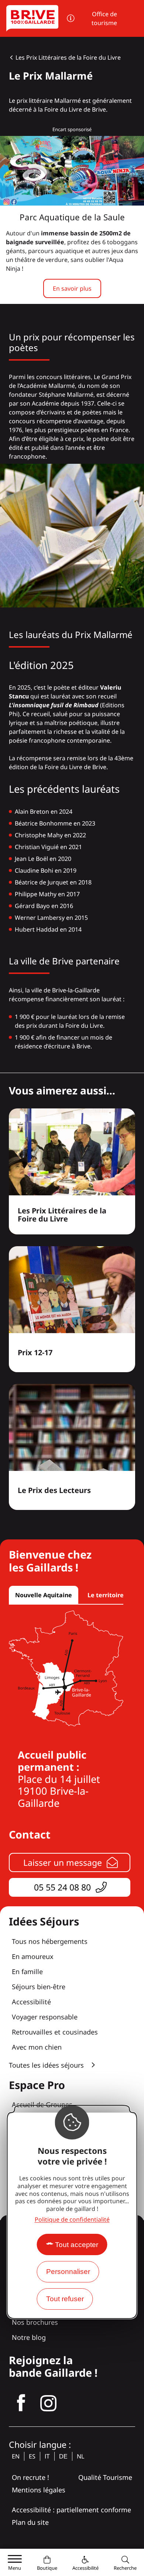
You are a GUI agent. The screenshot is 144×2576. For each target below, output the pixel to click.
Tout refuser (65, 2299)
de (63, 2456)
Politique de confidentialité (72, 2219)
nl (80, 2456)
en (16, 2456)
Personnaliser (68, 2272)
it (47, 2456)
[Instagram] (48, 2403)
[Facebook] (21, 2403)
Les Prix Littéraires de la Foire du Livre (68, 57)
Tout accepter (77, 2245)
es (32, 2456)
